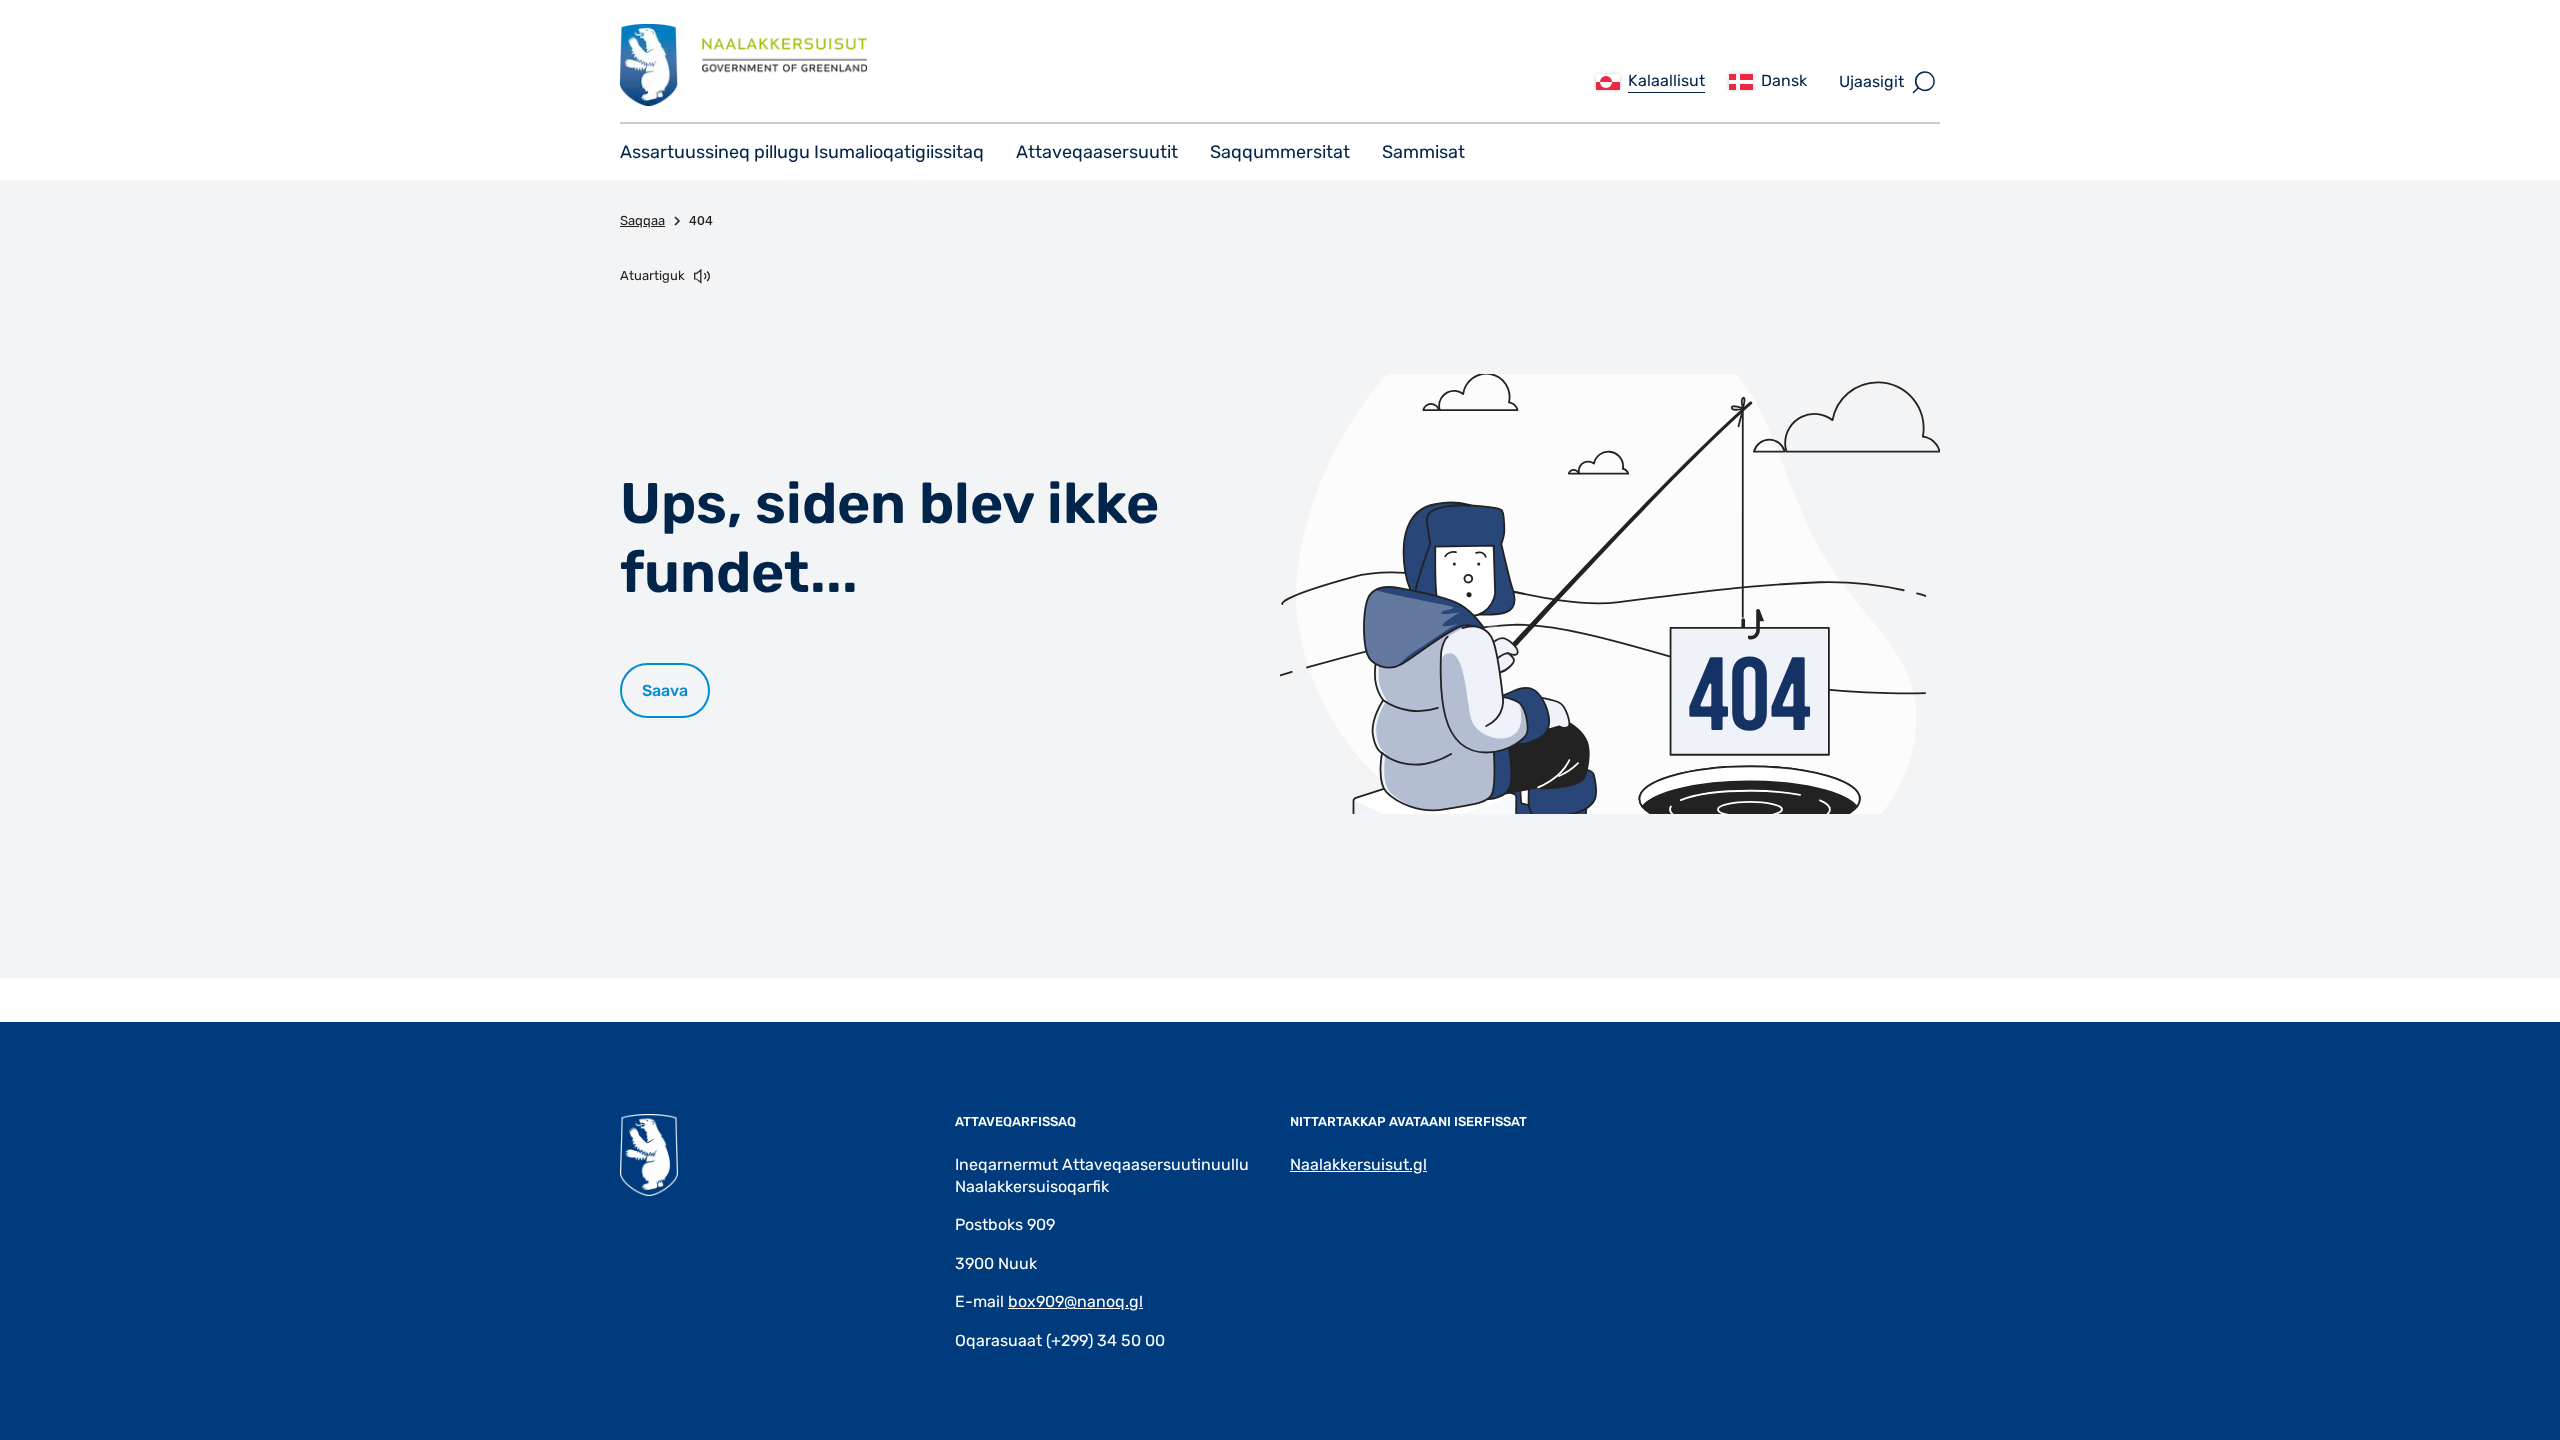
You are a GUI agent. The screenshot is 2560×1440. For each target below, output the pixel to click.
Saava (665, 690)
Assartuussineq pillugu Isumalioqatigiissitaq (802, 152)
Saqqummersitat (1280, 152)
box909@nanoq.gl (1075, 1301)
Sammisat (1423, 152)
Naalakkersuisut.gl (1358, 1164)
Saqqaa (642, 220)
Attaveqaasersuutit (1097, 152)
